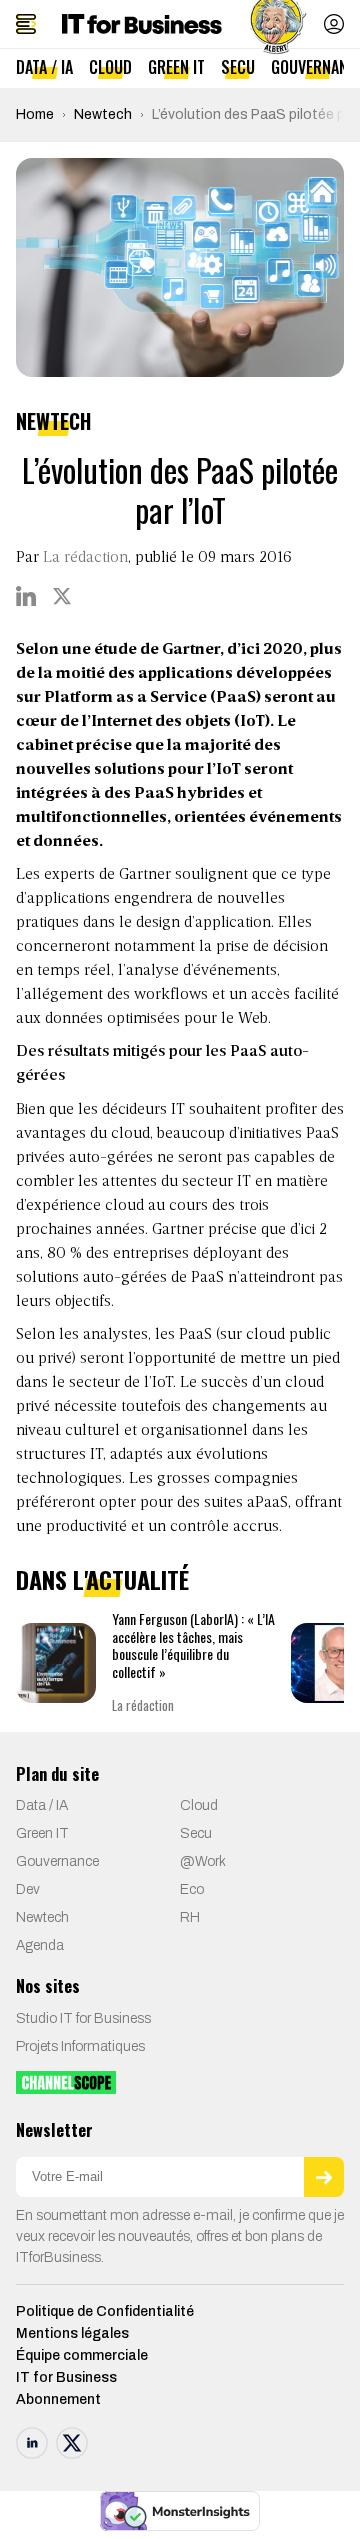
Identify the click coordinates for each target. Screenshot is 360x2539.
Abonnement (58, 2399)
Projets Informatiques (80, 2046)
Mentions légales (72, 2333)
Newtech (103, 114)
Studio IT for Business (83, 2018)
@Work (203, 1861)
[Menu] (26, 24)
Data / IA (44, 67)
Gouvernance (57, 1861)
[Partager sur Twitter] (62, 596)
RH (190, 1917)
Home (35, 114)
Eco (192, 1889)
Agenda (40, 1945)
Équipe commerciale (82, 2355)
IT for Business (66, 2377)
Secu (238, 67)
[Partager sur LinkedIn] (26, 596)
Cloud (110, 67)
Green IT (176, 67)
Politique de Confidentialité (105, 2311)
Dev (28, 1889)
